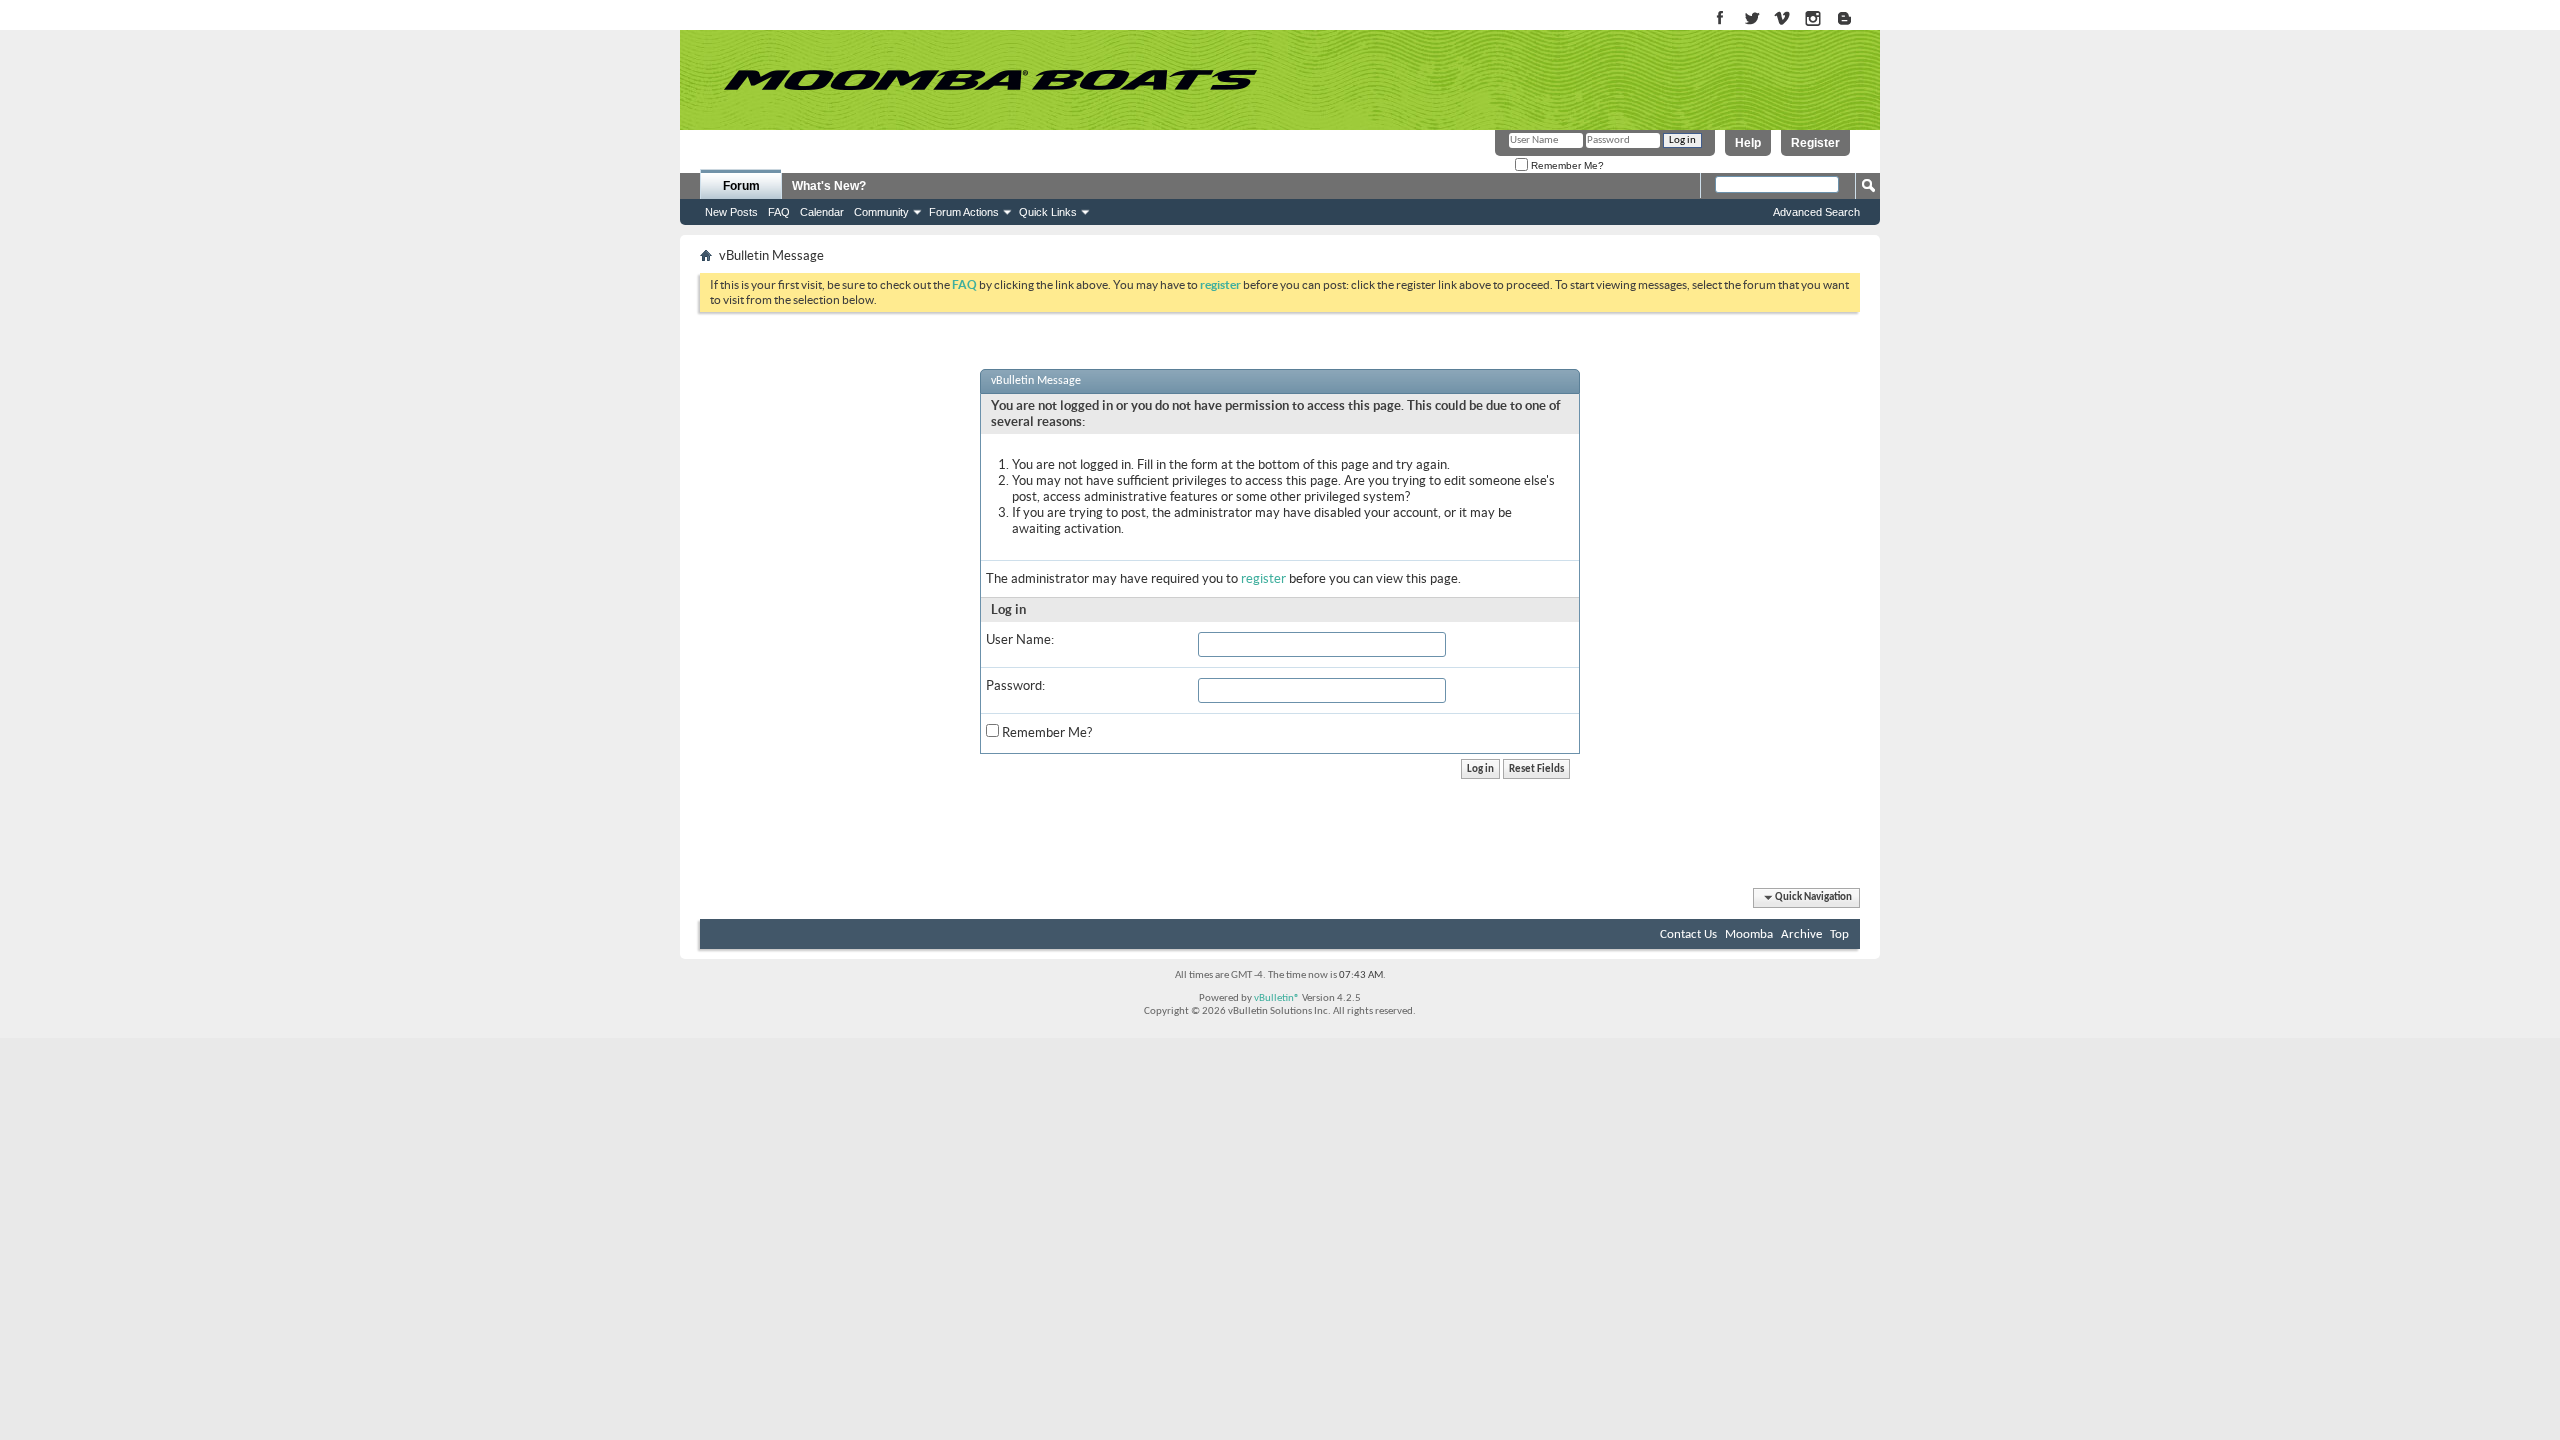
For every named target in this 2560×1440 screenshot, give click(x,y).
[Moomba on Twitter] (1751, 19)
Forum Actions (964, 212)
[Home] (990, 80)
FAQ (779, 212)
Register (1815, 143)
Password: (1015, 685)
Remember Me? (1566, 165)
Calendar (822, 212)
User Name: (1020, 639)
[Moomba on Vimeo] (1782, 19)
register (1263, 578)
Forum (741, 186)
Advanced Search (1816, 212)
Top (1839, 934)
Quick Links (1048, 212)
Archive (1801, 934)
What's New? (829, 186)
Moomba (1749, 934)
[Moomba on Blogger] (1854, 19)
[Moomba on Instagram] (1813, 19)
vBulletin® (1277, 998)
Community (881, 212)
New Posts (731, 212)
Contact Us (1688, 934)
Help (1748, 143)
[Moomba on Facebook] (1720, 19)
